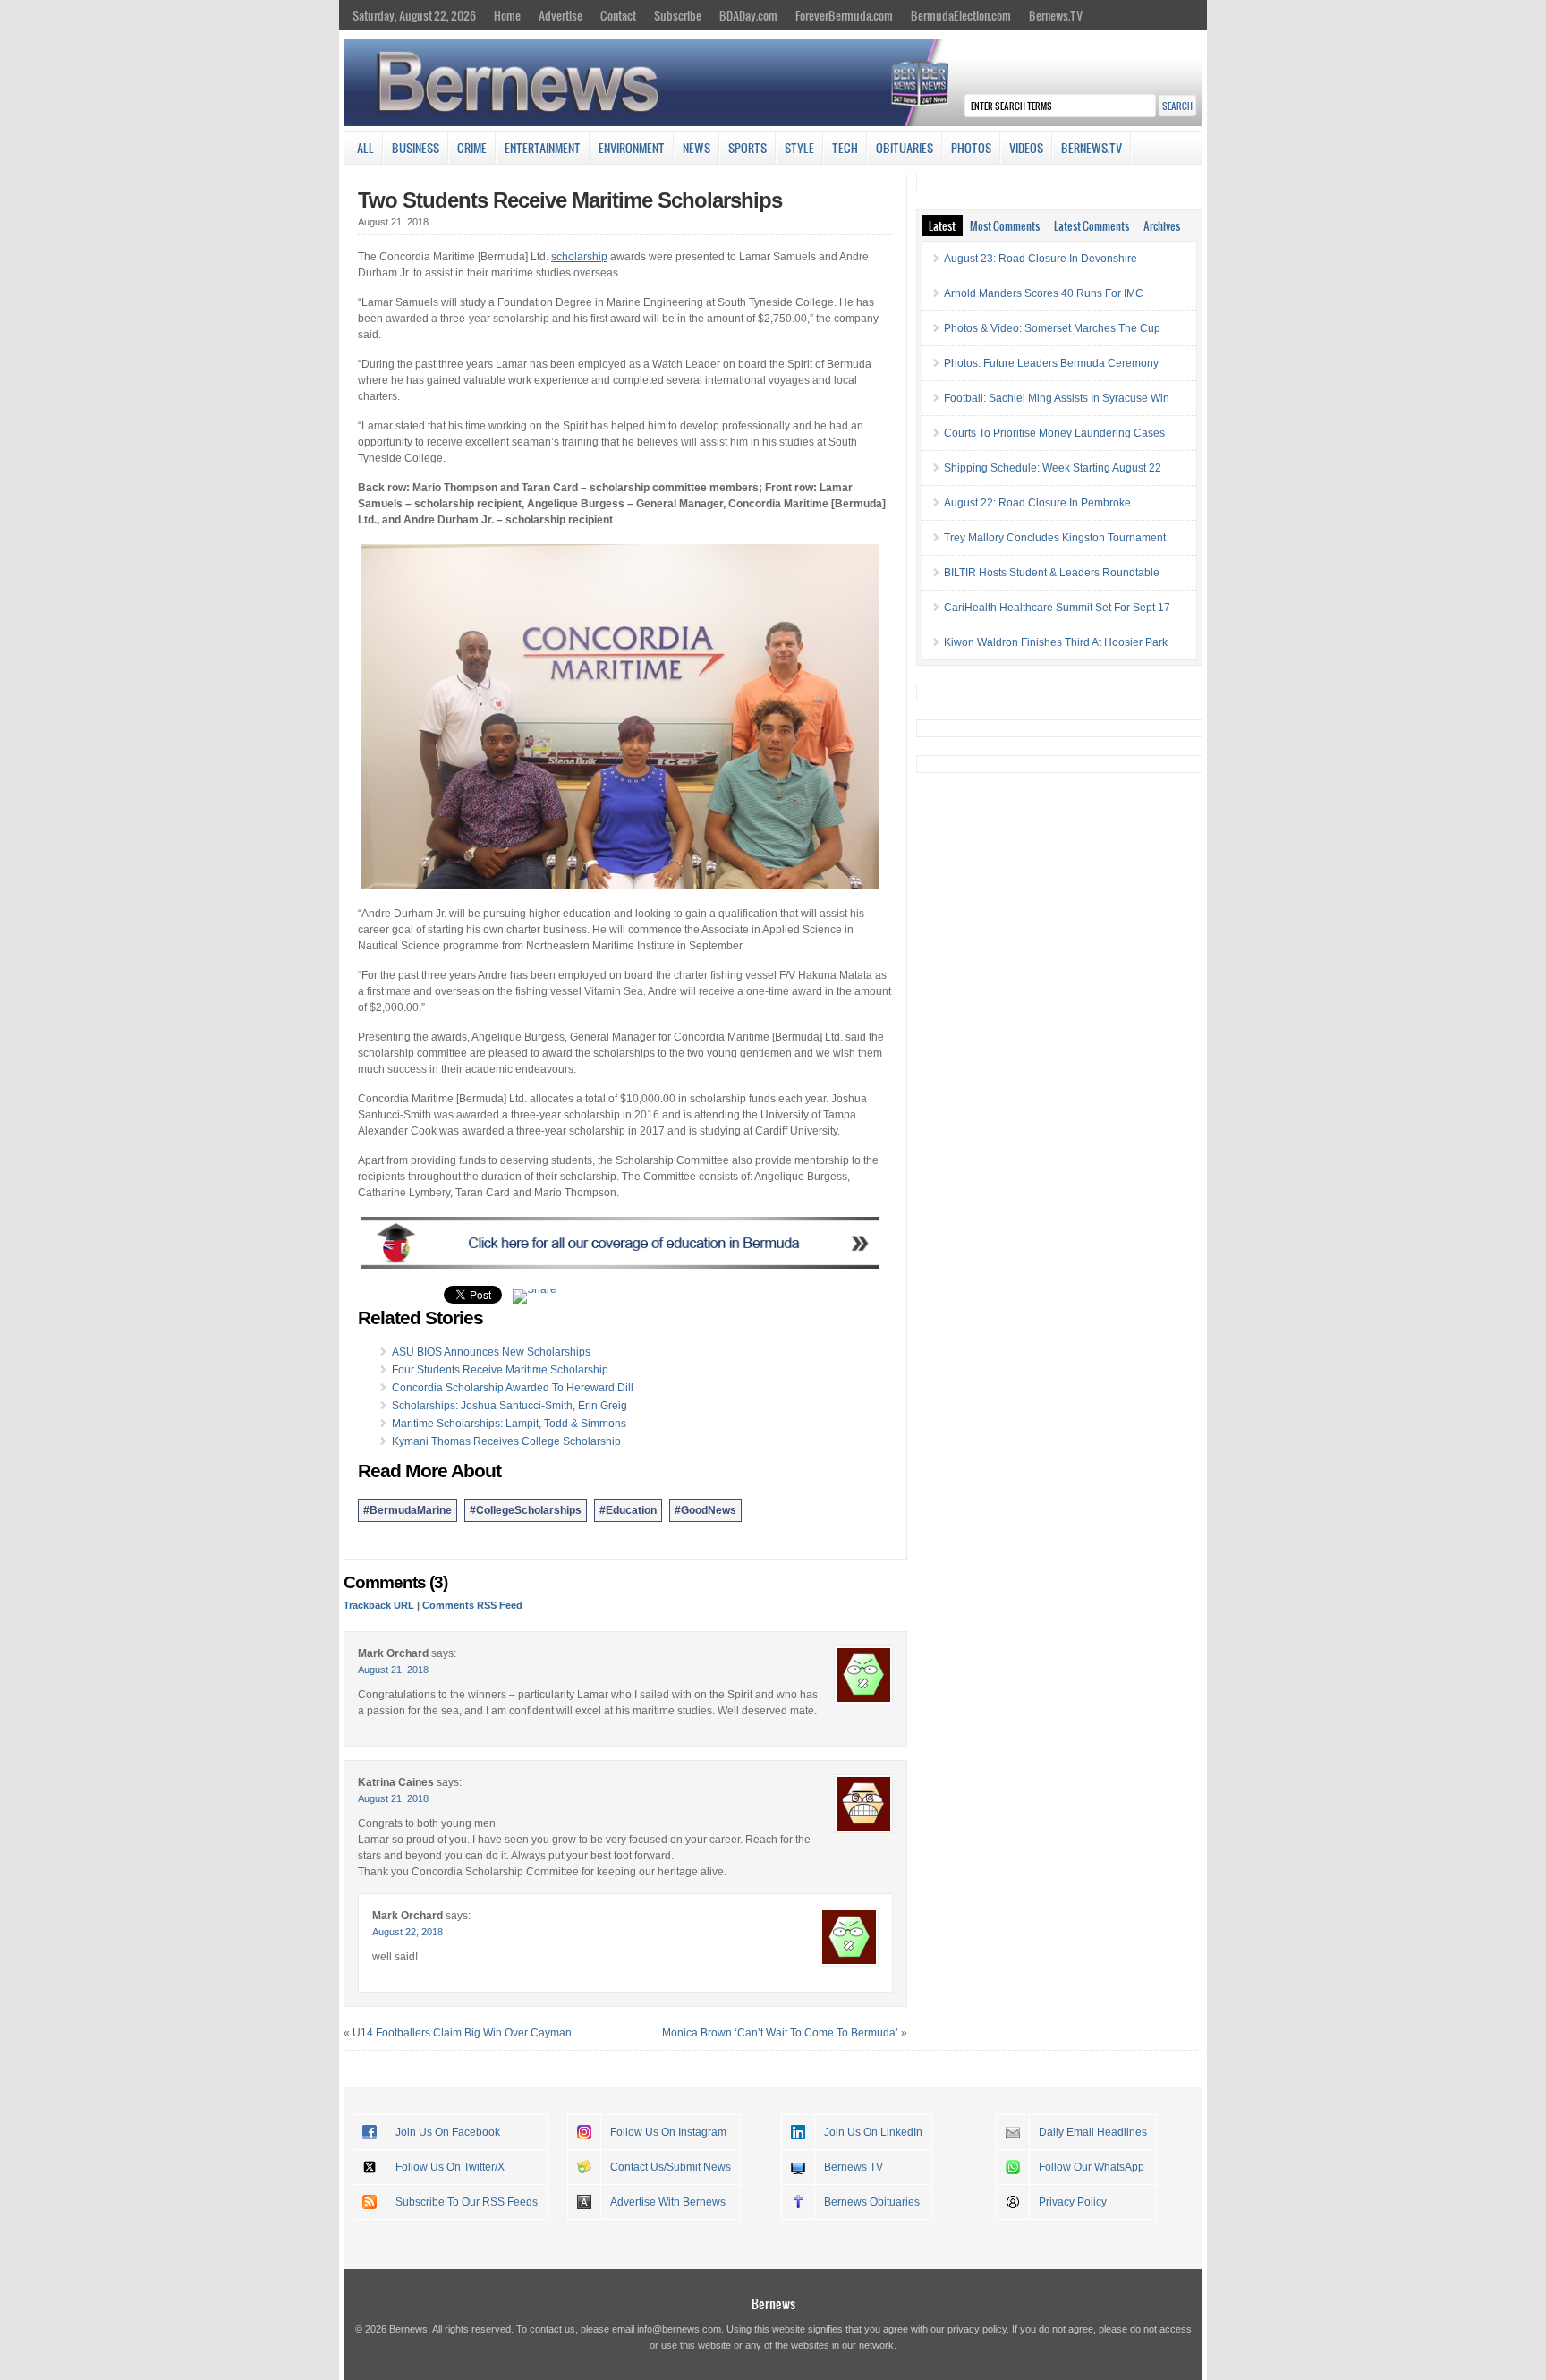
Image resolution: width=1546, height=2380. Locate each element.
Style (799, 148)
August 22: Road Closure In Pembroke (1037, 503)
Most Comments (1005, 225)
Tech (845, 148)
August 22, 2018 (408, 1932)
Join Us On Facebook (448, 2132)
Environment (632, 148)
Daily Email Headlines (1093, 2132)
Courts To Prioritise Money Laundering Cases (1054, 433)
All (365, 148)
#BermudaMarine (408, 1510)
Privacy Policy (1073, 2202)
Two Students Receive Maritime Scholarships (570, 200)
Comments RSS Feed (472, 1605)
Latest (942, 225)
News (697, 148)
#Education (628, 1510)
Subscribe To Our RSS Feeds (467, 2202)
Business (416, 148)
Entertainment (543, 148)
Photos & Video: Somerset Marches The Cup (1052, 328)
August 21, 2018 (393, 1670)
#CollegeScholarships (526, 1510)
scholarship (579, 257)
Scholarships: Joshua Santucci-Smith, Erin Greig (510, 1406)
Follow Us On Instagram (668, 2132)
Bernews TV (854, 2167)
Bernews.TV (1056, 15)
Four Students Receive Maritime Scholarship (500, 1370)
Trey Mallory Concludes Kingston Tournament (1055, 538)
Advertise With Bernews (668, 2202)
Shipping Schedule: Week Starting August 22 (1053, 468)
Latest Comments (1092, 225)
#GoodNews (705, 1510)
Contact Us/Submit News (671, 2167)
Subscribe (678, 15)
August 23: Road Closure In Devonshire (1041, 259)
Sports (748, 148)
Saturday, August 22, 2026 (414, 15)
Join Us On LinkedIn (873, 2132)
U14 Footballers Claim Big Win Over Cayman (462, 2033)
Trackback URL (379, 1605)
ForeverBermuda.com (844, 15)
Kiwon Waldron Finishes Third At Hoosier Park (1056, 642)
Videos (1026, 148)
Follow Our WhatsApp (1092, 2167)
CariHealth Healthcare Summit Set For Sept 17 (1057, 608)
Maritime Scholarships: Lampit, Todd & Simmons (509, 1424)
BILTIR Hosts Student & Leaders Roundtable (1052, 573)
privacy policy (977, 2329)
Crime (472, 148)
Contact (618, 15)
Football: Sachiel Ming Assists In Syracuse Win (1057, 398)
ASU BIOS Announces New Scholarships (491, 1352)
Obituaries (905, 148)
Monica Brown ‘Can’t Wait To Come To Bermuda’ (780, 2033)
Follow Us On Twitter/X (450, 2167)
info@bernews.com (679, 2329)
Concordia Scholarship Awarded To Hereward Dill (513, 1388)
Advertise (561, 15)
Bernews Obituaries (872, 2202)
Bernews (773, 2303)
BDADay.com (748, 15)
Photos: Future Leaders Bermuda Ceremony (1051, 363)
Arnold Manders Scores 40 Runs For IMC (1044, 293)
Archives (1162, 225)
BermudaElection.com (961, 15)
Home (507, 15)
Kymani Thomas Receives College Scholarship (506, 1441)
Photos (971, 148)
